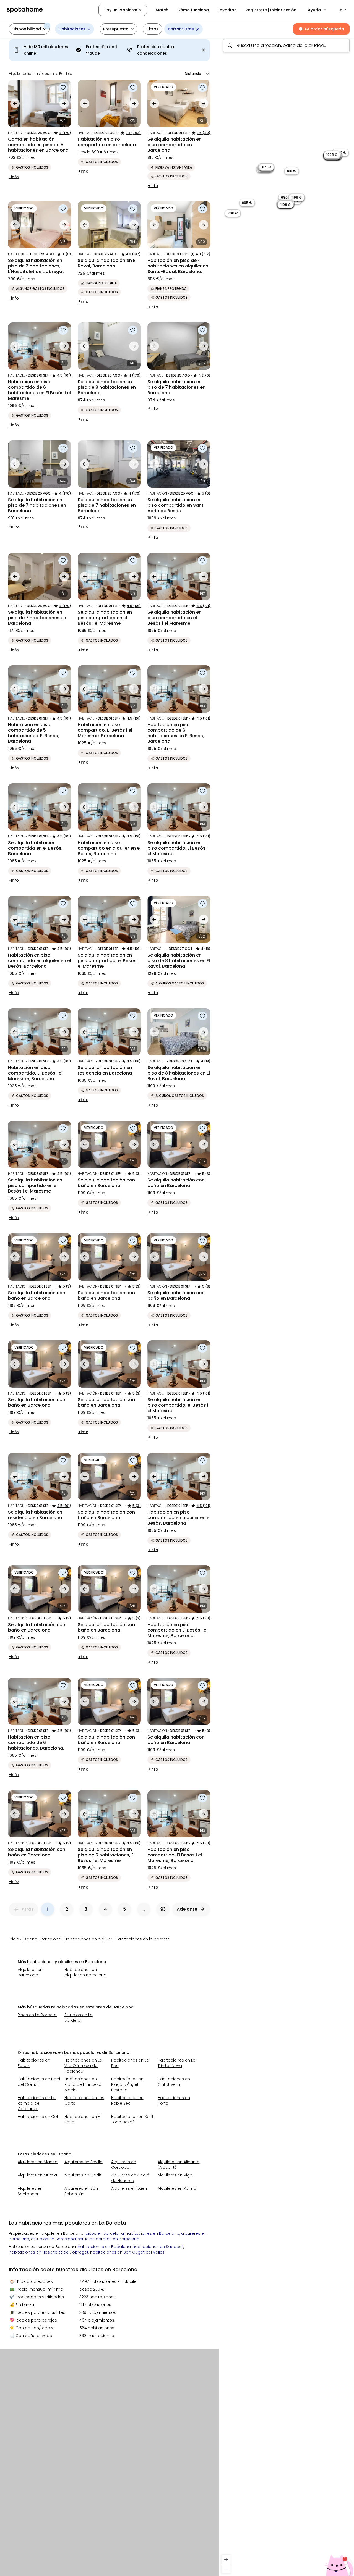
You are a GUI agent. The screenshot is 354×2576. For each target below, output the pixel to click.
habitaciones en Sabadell (158, 2247)
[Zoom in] (226, 2560)
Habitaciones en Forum (34, 2063)
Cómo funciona (193, 10)
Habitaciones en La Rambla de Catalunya (37, 2103)
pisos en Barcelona (105, 2233)
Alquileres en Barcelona (30, 1972)
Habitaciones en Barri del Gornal (39, 2082)
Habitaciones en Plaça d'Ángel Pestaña (127, 2084)
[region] (286, 1305)
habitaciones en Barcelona (153, 2233)
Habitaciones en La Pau (130, 2063)
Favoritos (227, 10)
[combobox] (286, 46)
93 (163, 1909)
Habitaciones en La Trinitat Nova (177, 2063)
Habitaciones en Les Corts (84, 2100)
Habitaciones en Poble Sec (127, 2100)
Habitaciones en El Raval (83, 2119)
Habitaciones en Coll (38, 2117)
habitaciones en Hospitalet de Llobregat (49, 2252)
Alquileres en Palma (177, 2188)
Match (162, 10)
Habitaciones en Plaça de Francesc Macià (83, 2084)
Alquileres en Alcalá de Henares (130, 2178)
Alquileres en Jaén (129, 2188)
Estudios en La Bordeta (79, 2018)
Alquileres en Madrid (38, 2162)
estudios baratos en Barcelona (108, 2239)
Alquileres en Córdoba (124, 2165)
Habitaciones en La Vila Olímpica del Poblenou (83, 2066)
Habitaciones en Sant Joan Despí (132, 2119)
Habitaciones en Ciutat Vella (174, 2082)
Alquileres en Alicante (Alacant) (179, 2165)
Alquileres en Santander (30, 2191)
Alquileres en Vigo (175, 2175)
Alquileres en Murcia (37, 2175)
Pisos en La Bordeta (37, 2015)
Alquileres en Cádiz (83, 2175)
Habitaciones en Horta (174, 2100)
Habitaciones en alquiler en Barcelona (85, 1972)
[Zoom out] (226, 2569)
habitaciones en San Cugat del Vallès (127, 2252)
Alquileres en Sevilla (84, 2162)
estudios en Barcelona (53, 2239)
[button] (317, 10)
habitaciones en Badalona (104, 2247)
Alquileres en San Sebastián (81, 2191)
